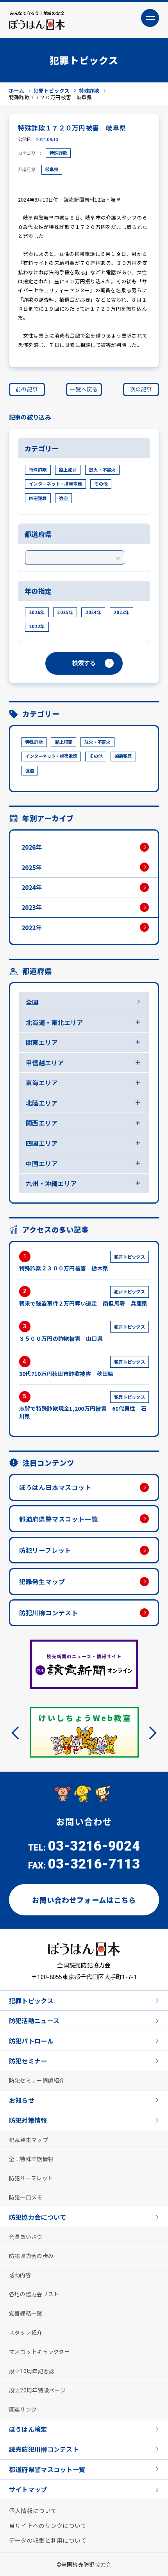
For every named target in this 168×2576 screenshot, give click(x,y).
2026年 (37, 612)
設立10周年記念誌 (32, 2370)
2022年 (37, 626)
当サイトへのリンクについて (48, 2525)
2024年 (93, 612)
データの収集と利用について (48, 2540)
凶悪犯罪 (38, 498)
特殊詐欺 (58, 153)
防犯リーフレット (45, 1550)
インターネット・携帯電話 (55, 484)
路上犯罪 (68, 470)
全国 (32, 1002)
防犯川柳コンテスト (49, 1613)
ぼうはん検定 (28, 2429)
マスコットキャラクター (39, 2351)
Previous (18, 1733)
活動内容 (20, 2274)
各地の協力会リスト (34, 2294)
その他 (101, 484)
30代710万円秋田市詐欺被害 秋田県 (82, 1368)
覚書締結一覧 (26, 2313)
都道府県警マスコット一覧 (59, 1519)
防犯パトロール (31, 2040)
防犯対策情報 (28, 2120)
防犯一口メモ (26, 2197)
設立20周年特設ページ (37, 2389)
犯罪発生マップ (42, 1581)
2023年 (122, 612)
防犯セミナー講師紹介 (37, 2079)
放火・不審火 (102, 470)
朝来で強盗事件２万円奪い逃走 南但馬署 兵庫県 (83, 1298)
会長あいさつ (26, 2236)
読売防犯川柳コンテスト (44, 2449)
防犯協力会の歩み (31, 2255)
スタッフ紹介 (26, 2332)
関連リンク (23, 2408)
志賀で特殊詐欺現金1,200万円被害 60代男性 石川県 (83, 1407)
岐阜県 (52, 169)
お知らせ (22, 2099)
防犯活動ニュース (34, 2020)
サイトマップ (28, 2489)
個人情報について (33, 2510)
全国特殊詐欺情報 (31, 2158)
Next (150, 1733)
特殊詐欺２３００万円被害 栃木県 (82, 1263)
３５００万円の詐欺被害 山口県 (82, 1333)
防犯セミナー (28, 2060)
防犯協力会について (38, 2217)
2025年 (65, 612)
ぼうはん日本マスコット (55, 1487)
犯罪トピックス (31, 2000)
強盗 (63, 498)
